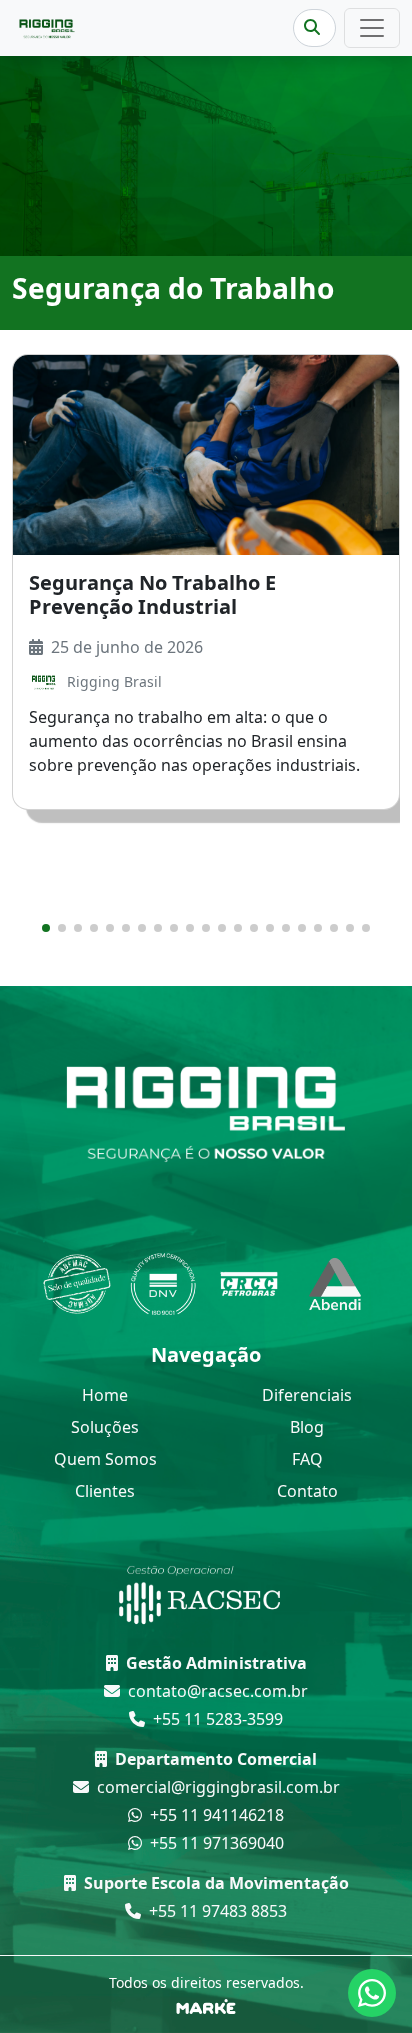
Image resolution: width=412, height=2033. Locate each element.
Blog (307, 1427)
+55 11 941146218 (217, 1815)
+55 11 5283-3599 (218, 1719)
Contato (307, 1491)
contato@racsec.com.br (218, 1691)
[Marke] (206, 2005)
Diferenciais (307, 1395)
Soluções (105, 1427)
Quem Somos (105, 1459)
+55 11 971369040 (217, 1843)
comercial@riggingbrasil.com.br (218, 1787)
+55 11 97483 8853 (218, 1911)
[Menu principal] (372, 28)
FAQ (307, 1459)
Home (105, 1395)
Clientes (105, 1491)
